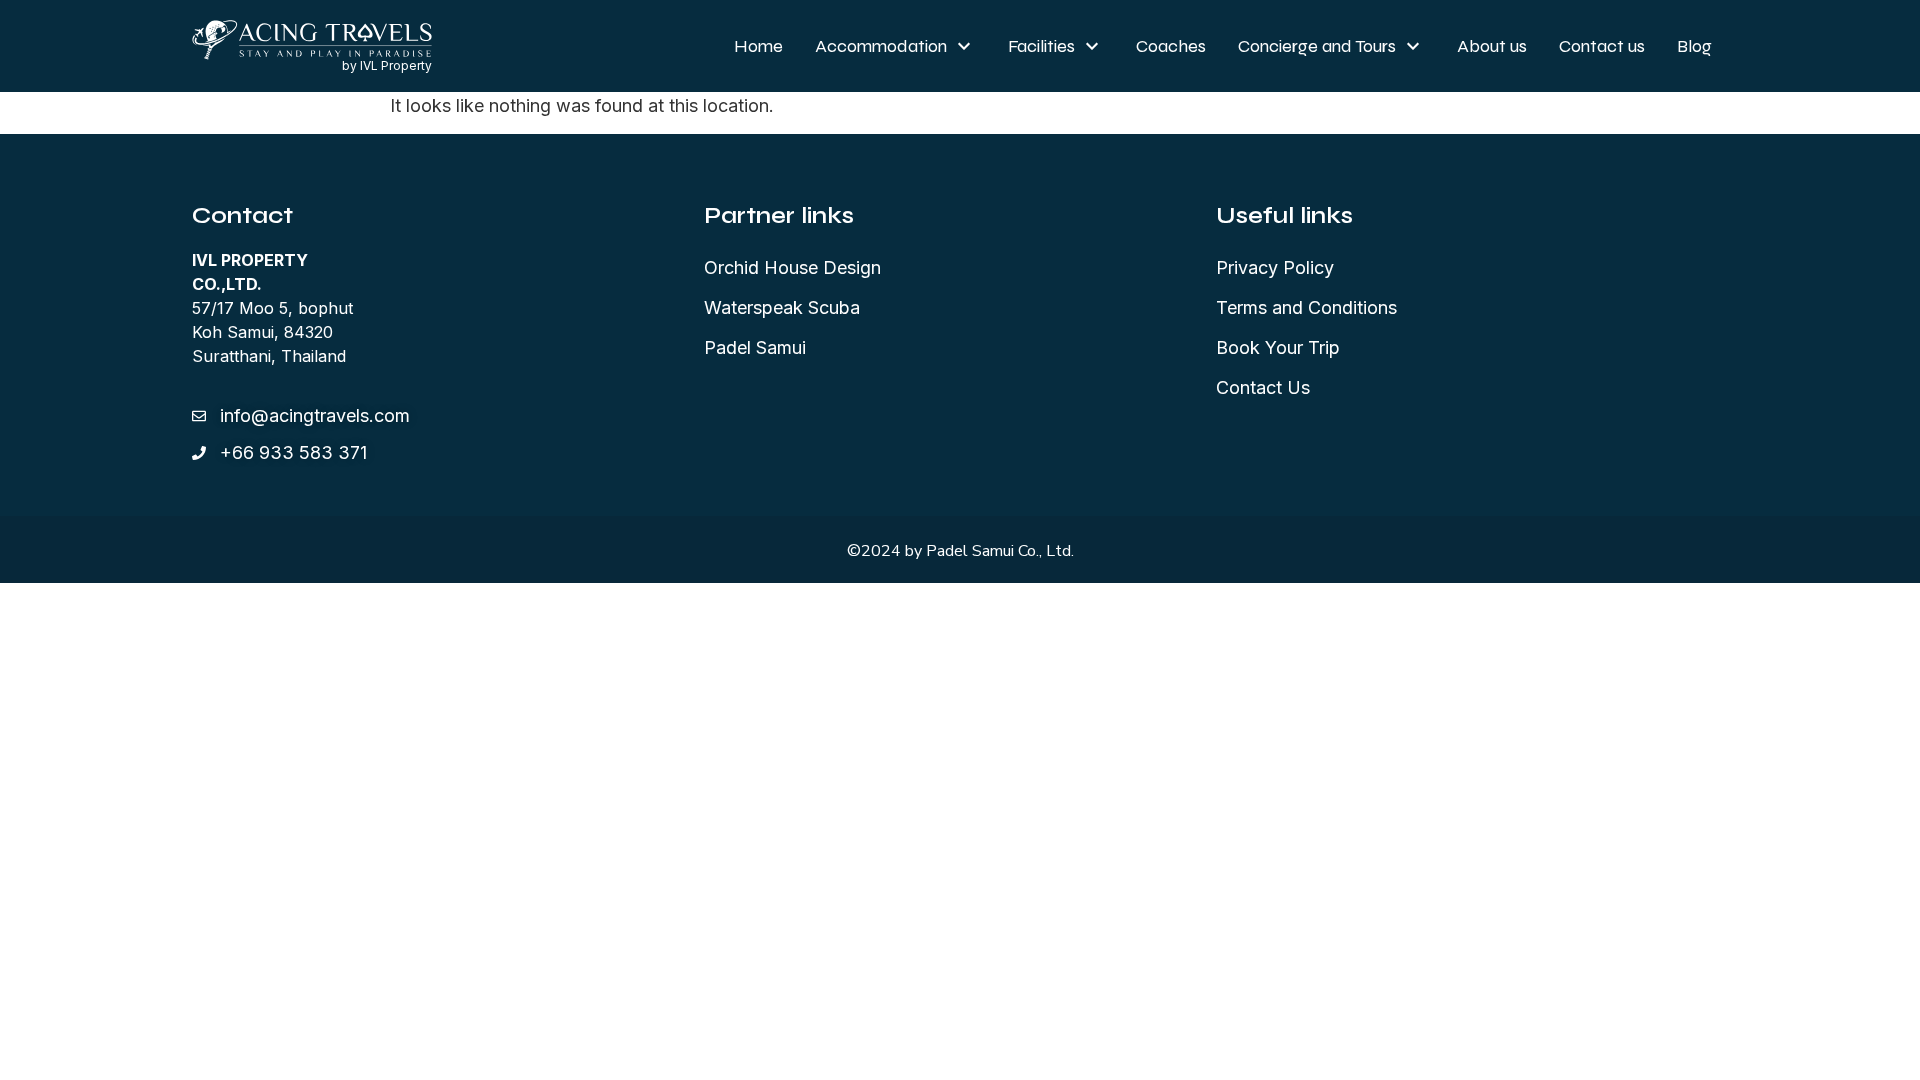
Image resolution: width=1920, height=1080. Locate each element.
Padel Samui (755, 347)
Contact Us (1263, 387)
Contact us (1602, 46)
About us (1492, 46)
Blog (1694, 46)
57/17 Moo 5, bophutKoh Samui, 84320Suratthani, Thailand (272, 308)
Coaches (1171, 46)
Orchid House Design (792, 267)
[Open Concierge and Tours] (1413, 46)
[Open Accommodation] (964, 46)
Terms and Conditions (1306, 307)
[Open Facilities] (1092, 46)
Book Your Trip (1278, 347)
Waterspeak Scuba (782, 307)
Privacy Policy (1275, 267)
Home (758, 46)
